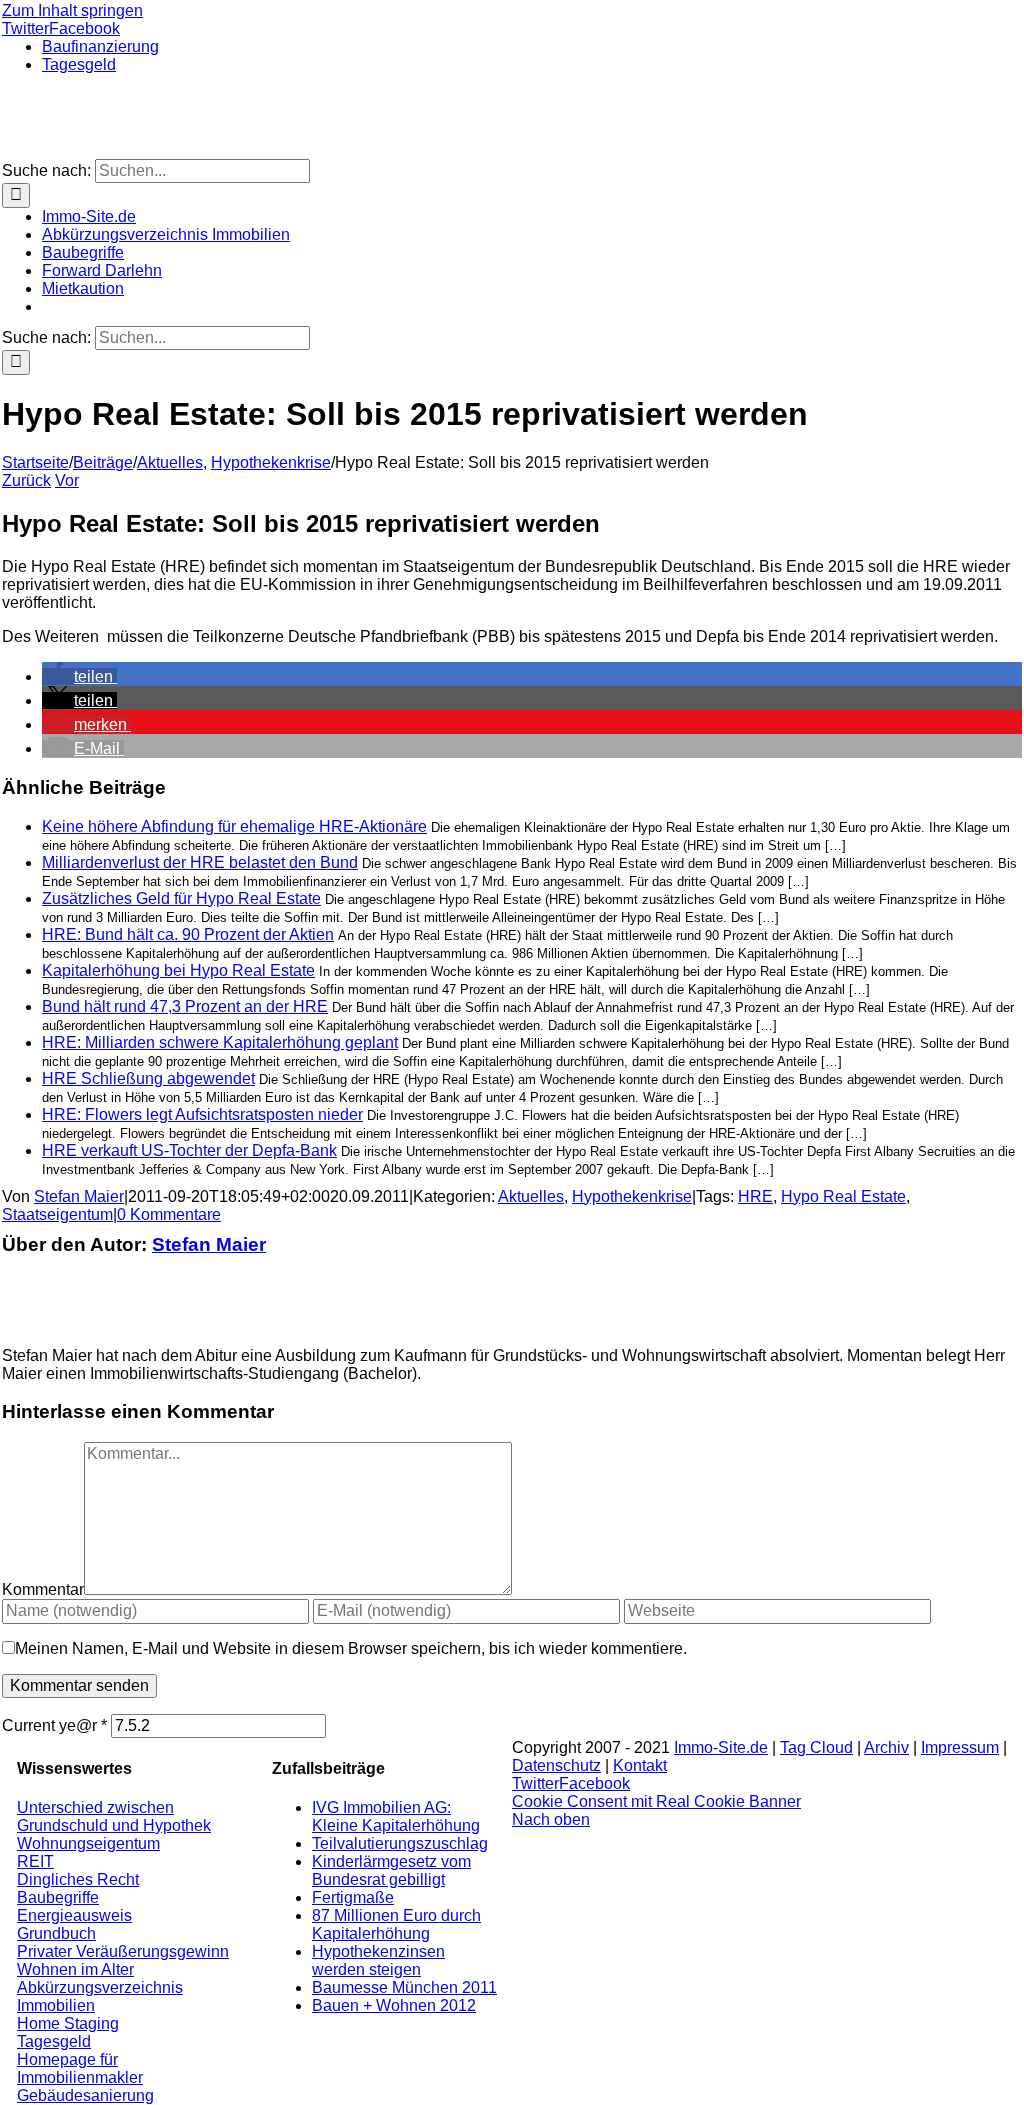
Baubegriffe (58, 1897)
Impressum (960, 1747)
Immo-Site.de (721, 1747)
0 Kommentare (169, 1214)
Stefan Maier (79, 1196)
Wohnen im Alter (75, 1969)
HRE (755, 1196)
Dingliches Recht (78, 1879)
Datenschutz (556, 1765)
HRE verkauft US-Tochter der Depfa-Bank (189, 1150)
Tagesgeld (54, 2041)
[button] (79, 676)
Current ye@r (54, 1725)
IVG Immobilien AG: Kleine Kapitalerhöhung (396, 1816)
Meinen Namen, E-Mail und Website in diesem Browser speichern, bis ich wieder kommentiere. (351, 1648)
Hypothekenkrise (632, 1196)
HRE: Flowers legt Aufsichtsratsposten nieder (202, 1114)
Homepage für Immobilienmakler (80, 2068)
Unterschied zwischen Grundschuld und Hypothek (114, 1816)
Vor (67, 480)
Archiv (886, 1747)
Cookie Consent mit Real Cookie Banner (656, 1801)
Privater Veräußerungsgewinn (123, 1951)
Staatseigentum (57, 1214)
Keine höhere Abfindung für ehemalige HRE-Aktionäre (234, 826)
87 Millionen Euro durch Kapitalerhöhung (396, 1924)
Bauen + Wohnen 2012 (394, 2005)
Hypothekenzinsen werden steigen (378, 1960)
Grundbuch (56, 1933)
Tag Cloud (816, 1747)
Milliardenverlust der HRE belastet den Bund (200, 862)
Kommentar (43, 1589)
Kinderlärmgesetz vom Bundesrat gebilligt (391, 1870)
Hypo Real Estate (843, 1196)
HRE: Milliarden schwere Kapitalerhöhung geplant (220, 1042)
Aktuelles (531, 1196)
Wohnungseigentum (88, 1843)
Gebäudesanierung (85, 2095)
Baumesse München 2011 (404, 1987)
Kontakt (640, 1765)
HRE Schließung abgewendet (148, 1078)
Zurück (26, 480)
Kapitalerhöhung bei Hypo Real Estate (178, 970)
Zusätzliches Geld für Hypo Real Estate (181, 898)
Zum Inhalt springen (72, 10)
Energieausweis (74, 1915)
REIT (35, 1861)
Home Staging (68, 2023)
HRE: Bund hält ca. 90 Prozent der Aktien (188, 934)
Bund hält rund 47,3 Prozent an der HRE (185, 1006)
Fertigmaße (353, 1897)
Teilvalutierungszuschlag (400, 1843)
